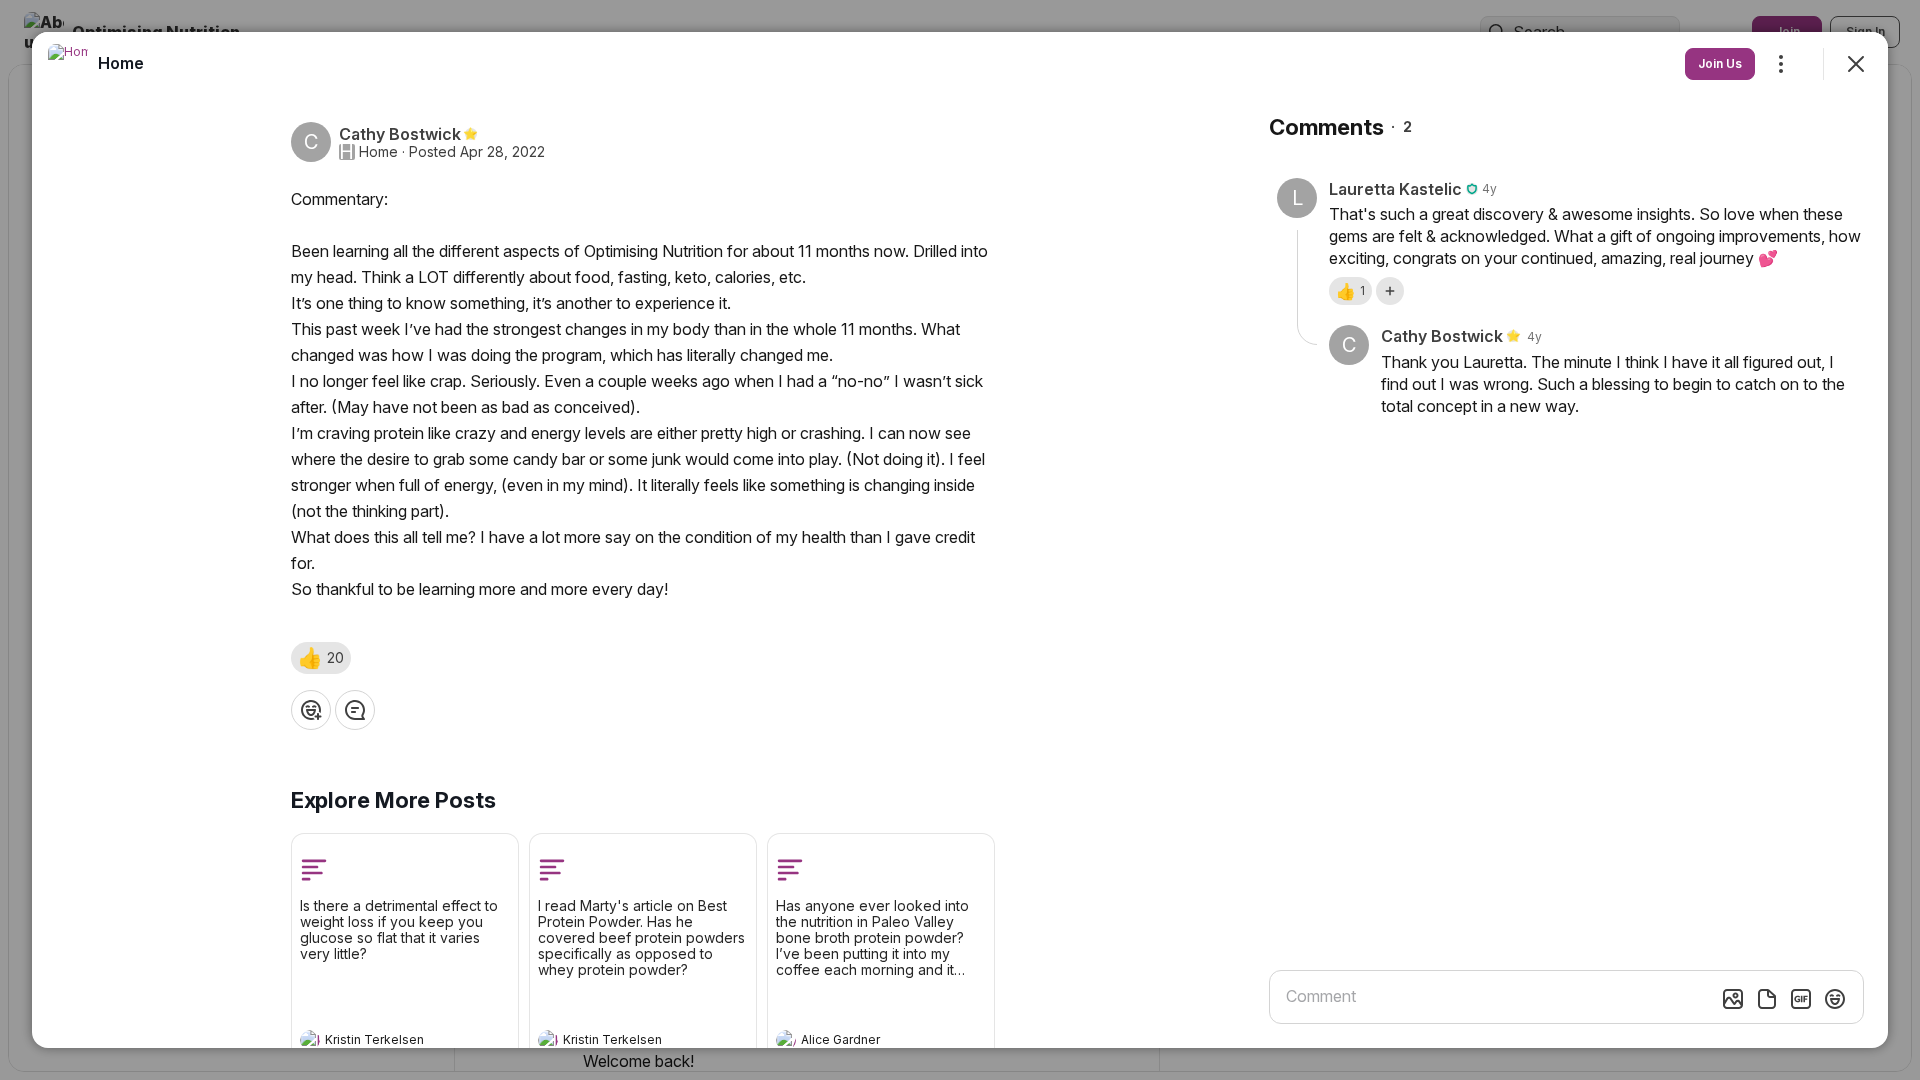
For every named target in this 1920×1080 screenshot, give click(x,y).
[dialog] (960, 540)
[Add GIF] (1801, 999)
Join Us (1720, 63)
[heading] (385, 1042)
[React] (311, 710)
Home (378, 152)
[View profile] (310, 1040)
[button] (321, 658)
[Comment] (355, 710)
